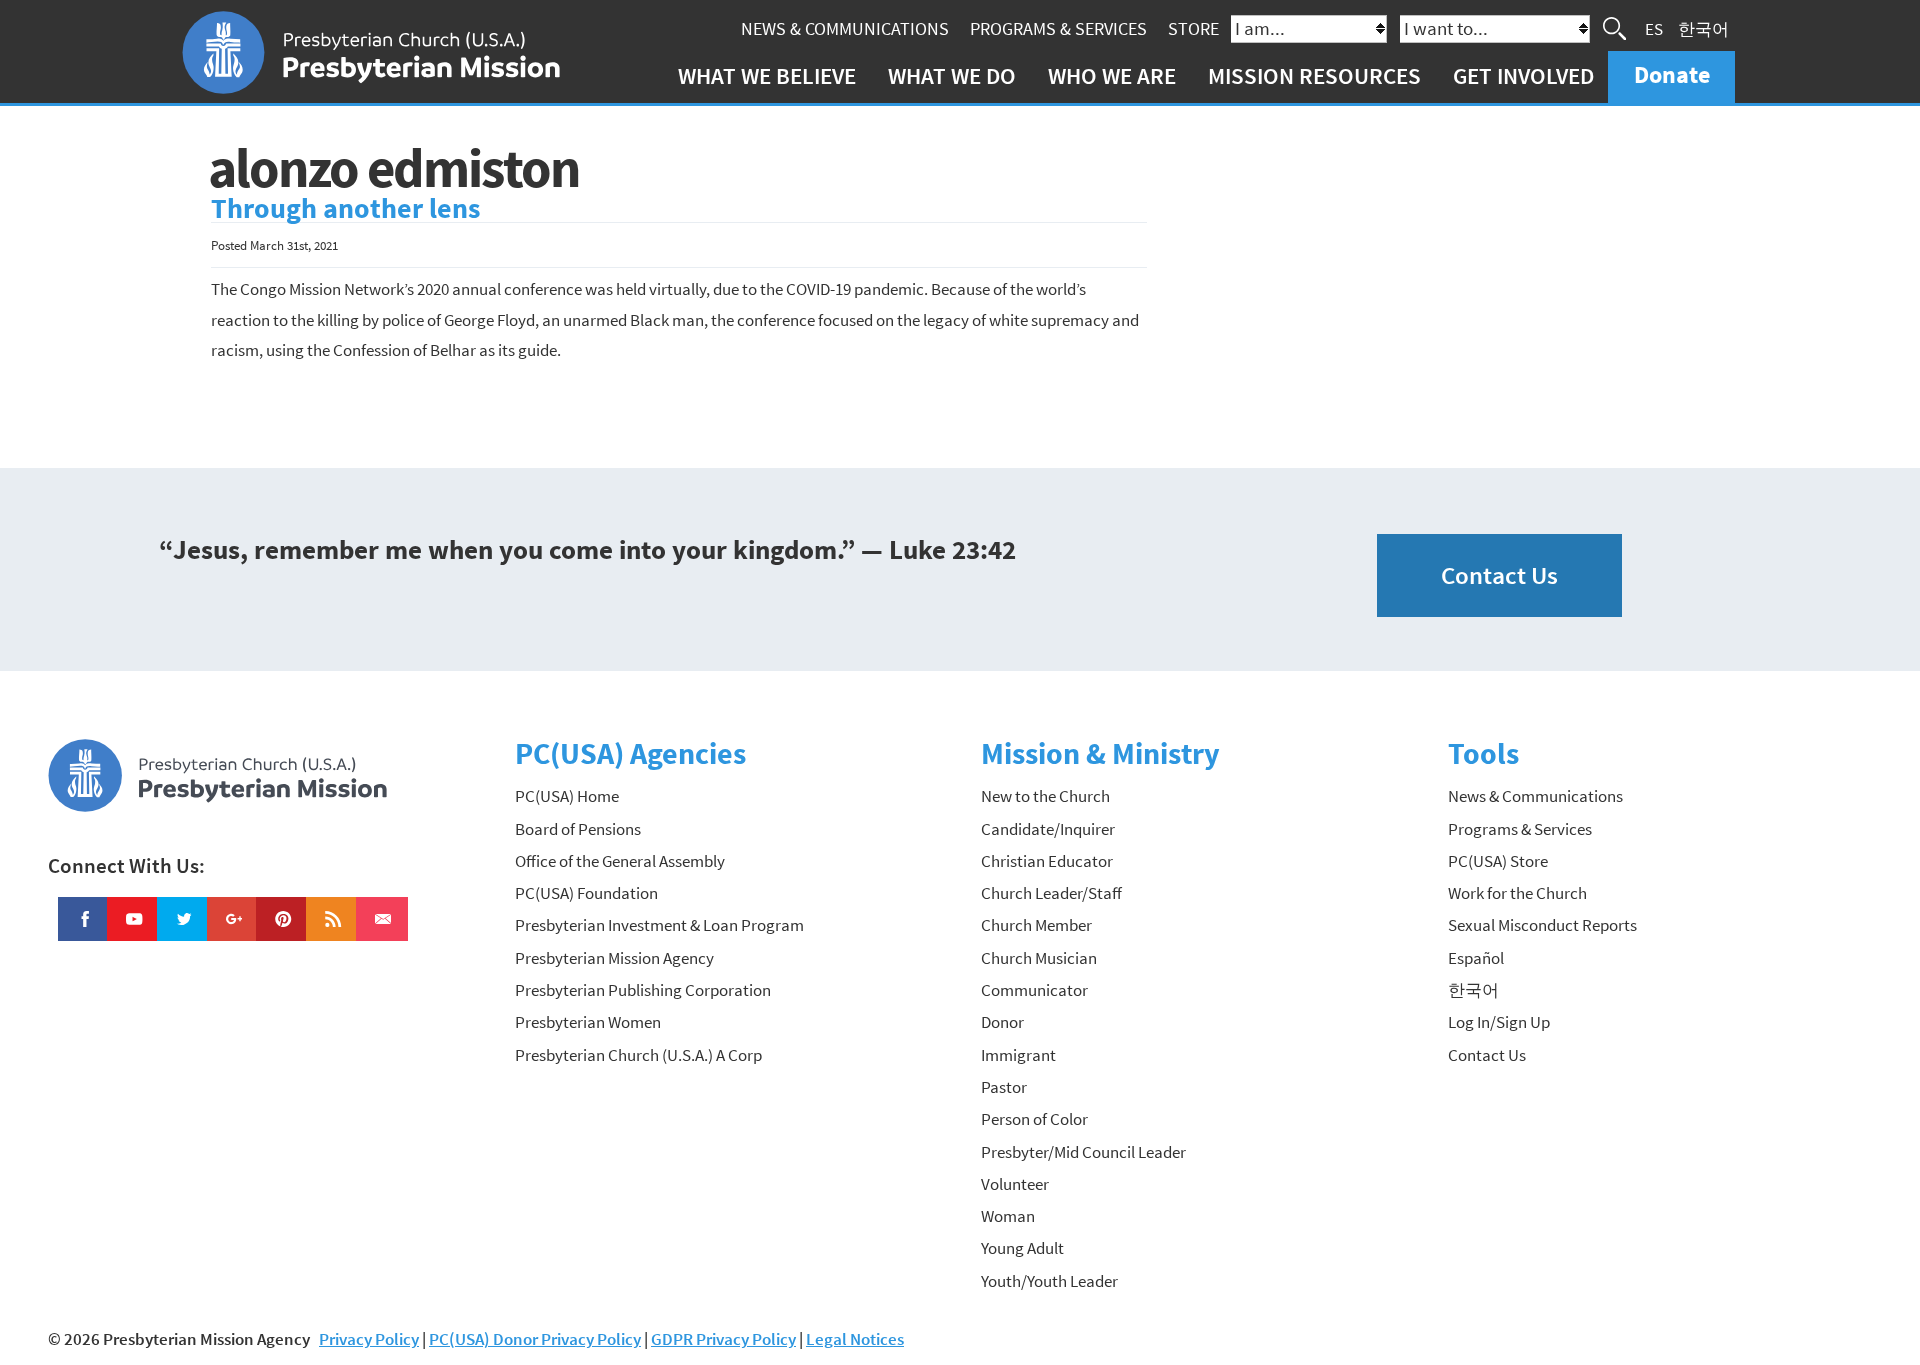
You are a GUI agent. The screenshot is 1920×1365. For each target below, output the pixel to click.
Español (1476, 958)
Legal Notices (855, 1339)
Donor (1002, 1022)
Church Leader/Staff (1051, 893)
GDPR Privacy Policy (723, 1339)
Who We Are (1112, 75)
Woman (1008, 1216)
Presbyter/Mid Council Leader (1083, 1152)
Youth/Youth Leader (1049, 1281)
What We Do (952, 75)
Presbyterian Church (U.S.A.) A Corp (638, 1055)
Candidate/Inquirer (1048, 829)
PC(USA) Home (567, 796)
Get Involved (1523, 75)
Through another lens (345, 208)
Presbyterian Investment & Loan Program (659, 925)
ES (1654, 28)
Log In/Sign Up (1499, 1022)
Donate (1672, 74)
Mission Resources (1314, 75)
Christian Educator (1047, 861)
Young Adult (1022, 1248)
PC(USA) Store (1498, 861)
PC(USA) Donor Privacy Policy (535, 1339)
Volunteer (1015, 1184)
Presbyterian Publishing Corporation (643, 990)
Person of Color (1034, 1119)
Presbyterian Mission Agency (614, 958)
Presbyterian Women (588, 1022)
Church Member (1036, 925)
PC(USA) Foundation (586, 893)
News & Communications (845, 28)
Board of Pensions (578, 829)
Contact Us (1499, 575)
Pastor (1004, 1087)
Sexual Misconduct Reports (1542, 925)
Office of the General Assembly (620, 861)
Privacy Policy (369, 1339)
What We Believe (767, 75)
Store (1193, 28)
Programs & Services (1058, 28)
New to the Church (1045, 796)
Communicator (1034, 990)
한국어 (1703, 28)
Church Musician (1039, 958)
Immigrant (1018, 1055)
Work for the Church (1517, 893)
